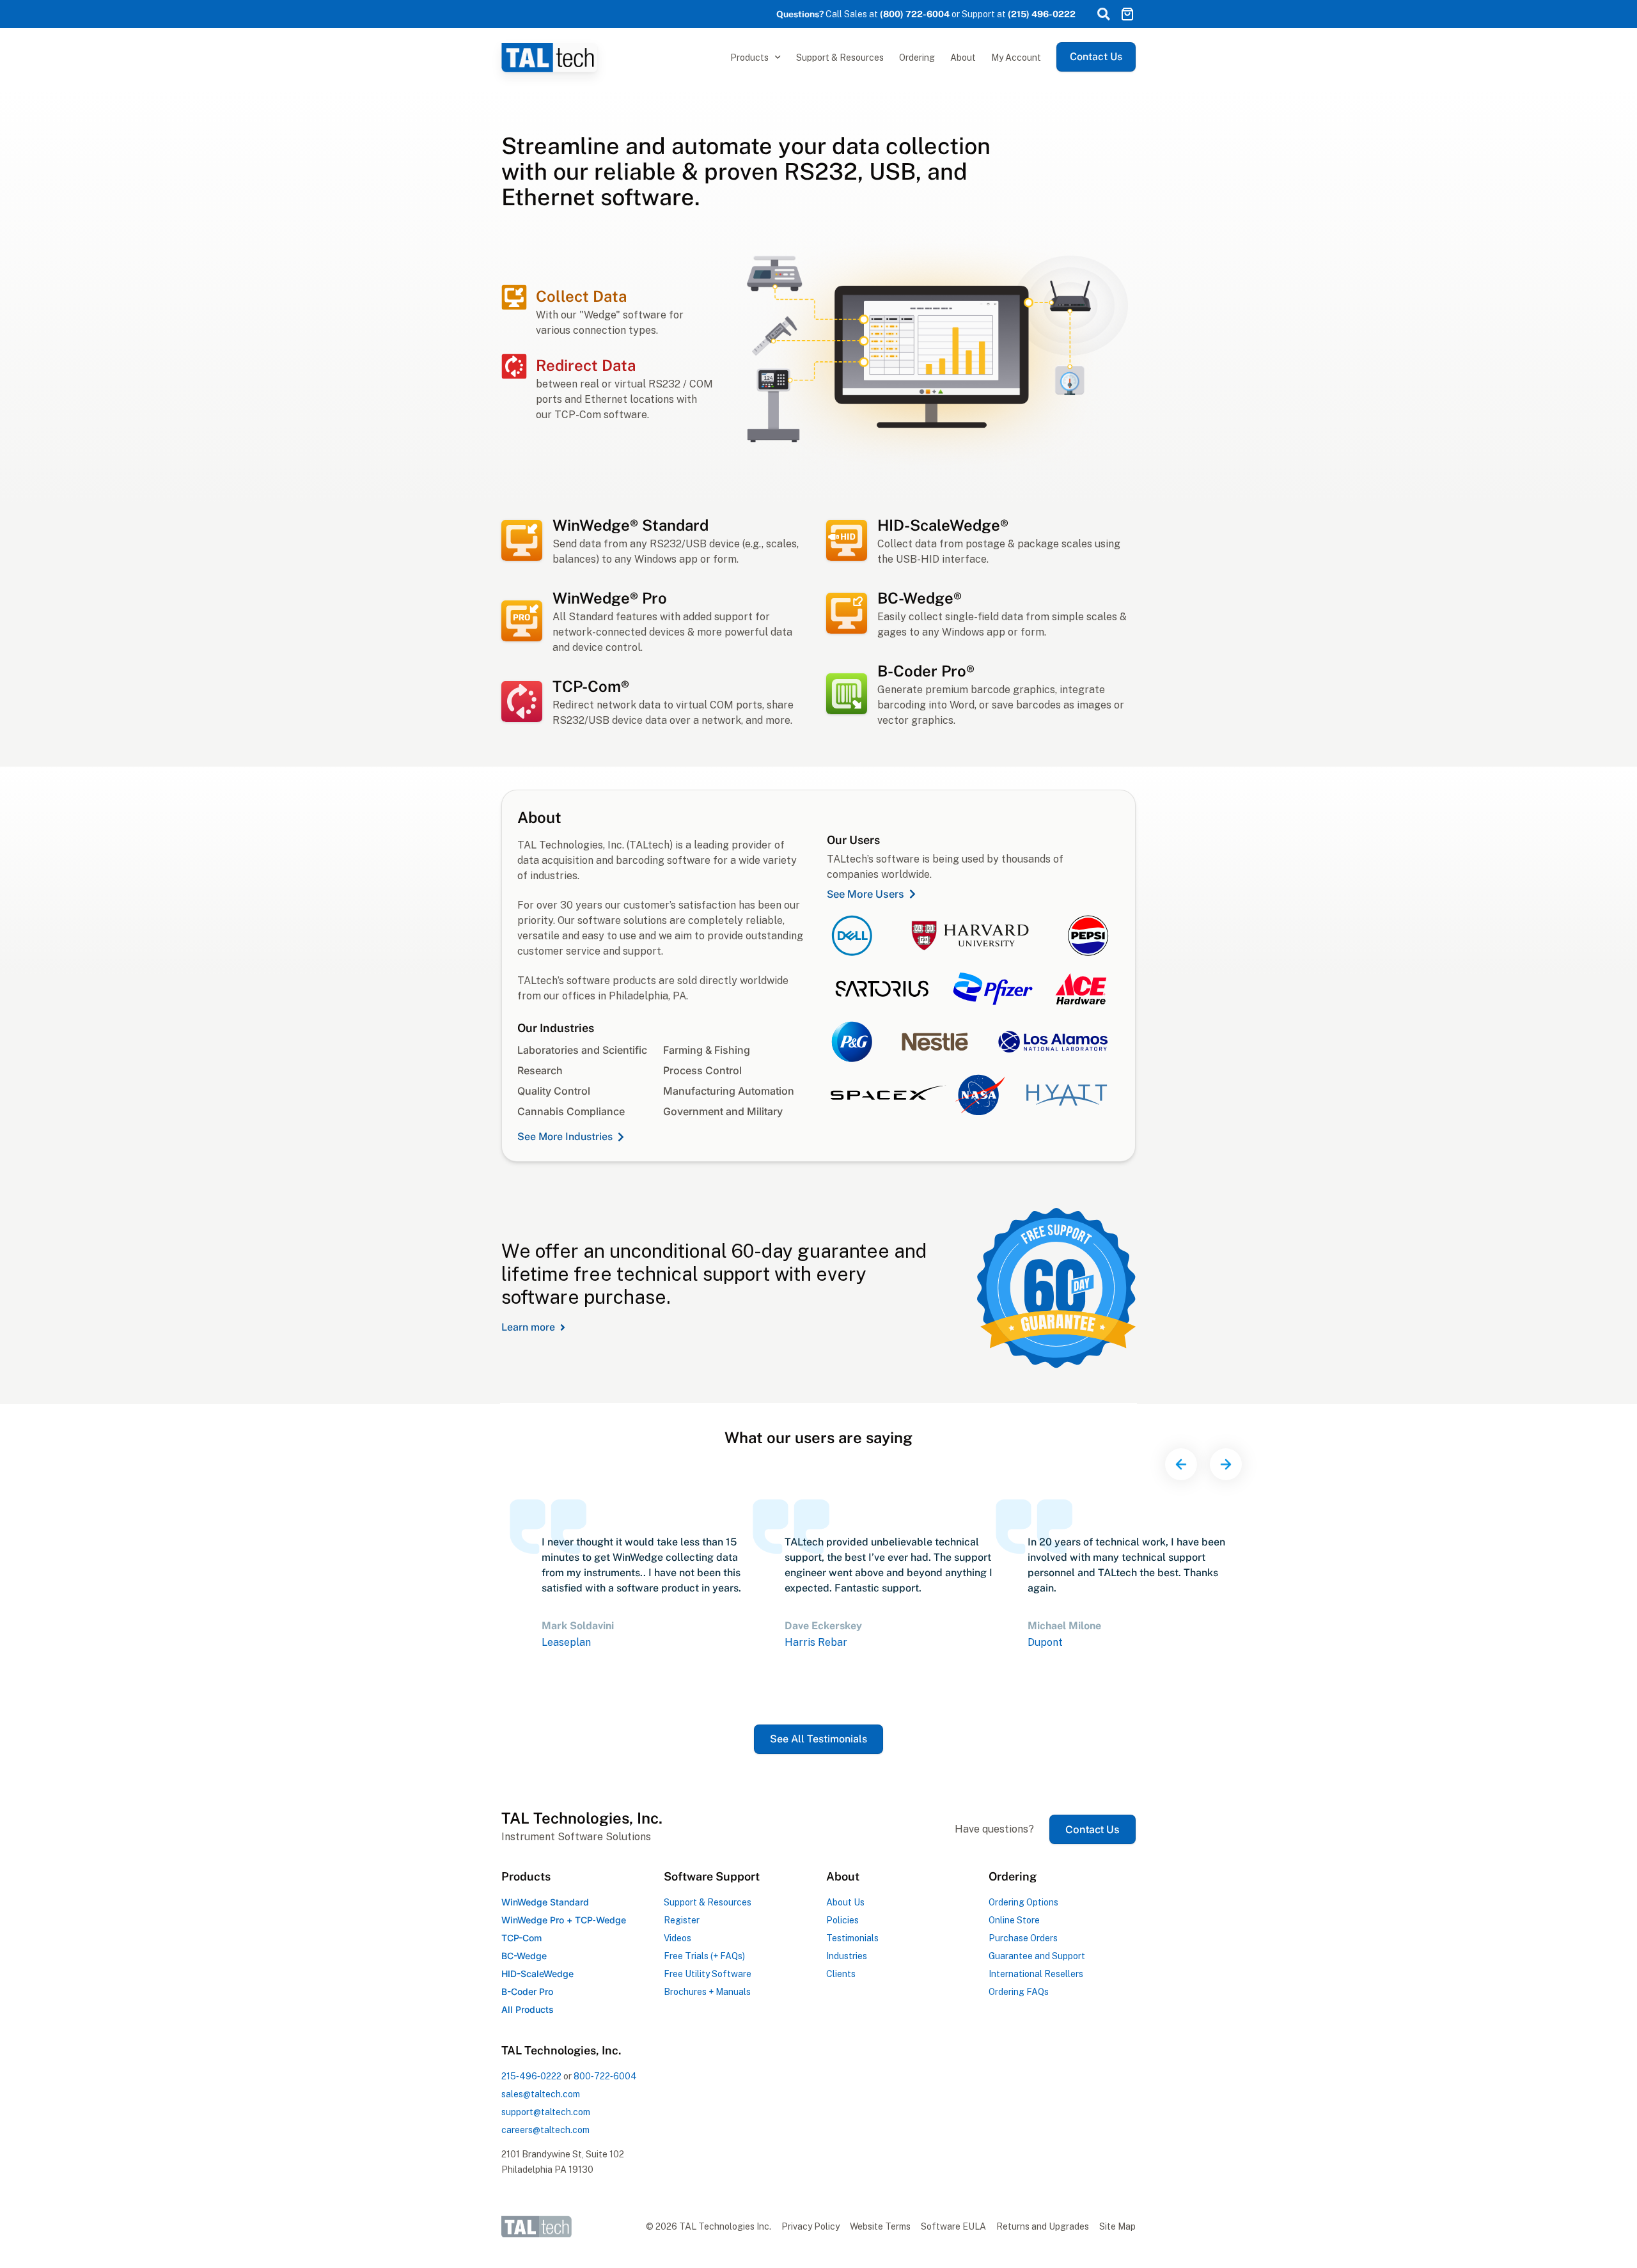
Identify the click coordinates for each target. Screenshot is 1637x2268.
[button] (1103, 14)
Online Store (1014, 1920)
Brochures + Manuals (707, 1992)
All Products (528, 2009)
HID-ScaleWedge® (943, 525)
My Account (1016, 58)
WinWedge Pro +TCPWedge (564, 1920)
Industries (847, 1956)
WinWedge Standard (545, 1902)
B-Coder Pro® (926, 671)
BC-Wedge (524, 1956)
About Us (845, 1902)
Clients (841, 1974)
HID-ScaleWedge (537, 1974)
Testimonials (852, 1938)
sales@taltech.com (541, 2094)
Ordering (917, 58)
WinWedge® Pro (610, 598)
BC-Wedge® (920, 598)
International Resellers (1036, 1974)
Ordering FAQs (1019, 1992)
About (963, 58)
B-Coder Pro (527, 1991)
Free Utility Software (708, 1974)
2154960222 (531, 2076)
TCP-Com (521, 1938)
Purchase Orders (1023, 1938)
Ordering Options (1023, 1902)
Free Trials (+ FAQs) (704, 1956)
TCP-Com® (591, 686)
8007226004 (605, 2076)
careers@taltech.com (545, 2130)
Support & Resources (840, 58)
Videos (678, 1938)
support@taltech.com (546, 2112)
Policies (842, 1920)
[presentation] (1181, 1464)
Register (682, 1920)
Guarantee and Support (1037, 1956)
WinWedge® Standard (631, 525)
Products (749, 58)
